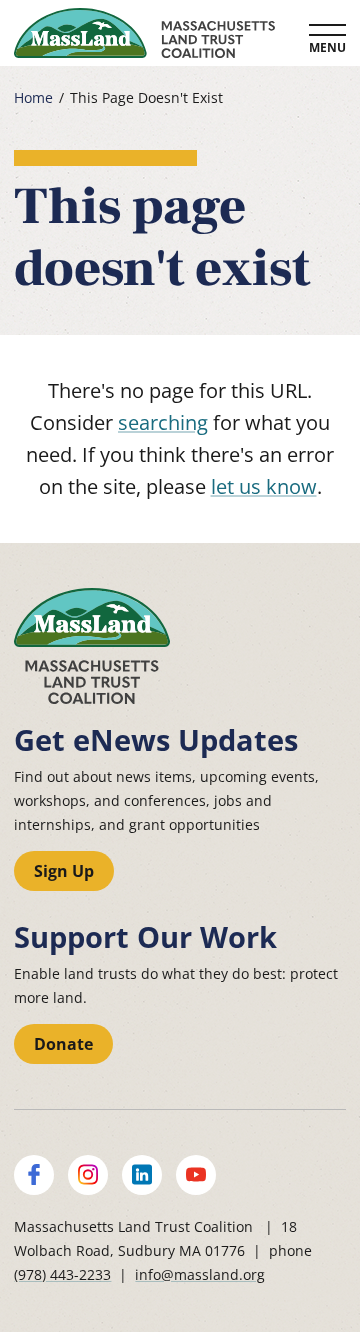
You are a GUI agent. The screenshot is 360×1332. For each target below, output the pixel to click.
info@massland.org (200, 1274)
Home (33, 98)
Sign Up (64, 871)
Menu (327, 47)
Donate (63, 1044)
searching (163, 422)
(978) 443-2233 (62, 1274)
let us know (264, 486)
